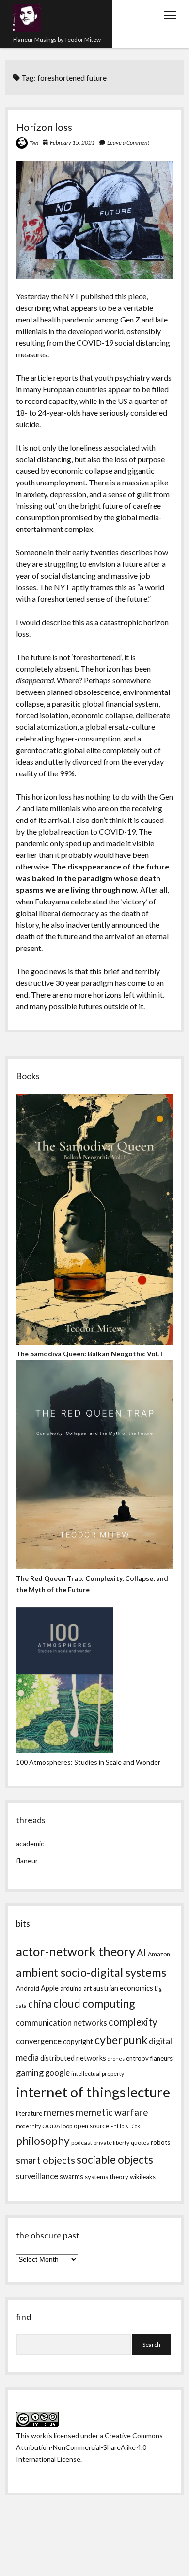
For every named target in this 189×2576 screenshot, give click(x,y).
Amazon (159, 1954)
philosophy (43, 2141)
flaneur (27, 1860)
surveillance (37, 2176)
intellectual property (98, 2073)
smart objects (46, 2160)
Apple (50, 1988)
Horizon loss (44, 127)
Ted (34, 143)
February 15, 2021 (72, 142)
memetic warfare (112, 2112)
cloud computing (94, 2003)
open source (91, 2126)
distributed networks (73, 2058)
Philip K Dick (125, 2126)
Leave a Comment (128, 142)
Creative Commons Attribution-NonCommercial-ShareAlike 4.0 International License (89, 2447)
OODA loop (57, 2126)
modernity (28, 2126)
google (57, 2073)
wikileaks (143, 2177)
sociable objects (115, 2160)
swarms (71, 2177)
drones (116, 2058)
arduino (71, 1988)
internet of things (71, 2092)
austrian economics (123, 1988)
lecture (149, 2092)
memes (59, 2112)
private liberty (111, 2143)
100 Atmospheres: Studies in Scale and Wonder (88, 1762)
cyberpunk (121, 2040)
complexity (133, 2022)
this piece (131, 296)
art (87, 1988)
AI (142, 1952)
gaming (30, 2072)
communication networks (62, 2023)
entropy (137, 2058)
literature (29, 2113)
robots (160, 2142)
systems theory (107, 2177)
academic (30, 1843)
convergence (39, 2041)
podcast (82, 2143)
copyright (78, 2041)
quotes (140, 2143)
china (40, 2004)
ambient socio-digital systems (91, 1972)
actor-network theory (76, 1951)
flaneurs (161, 2058)
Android (28, 1988)
